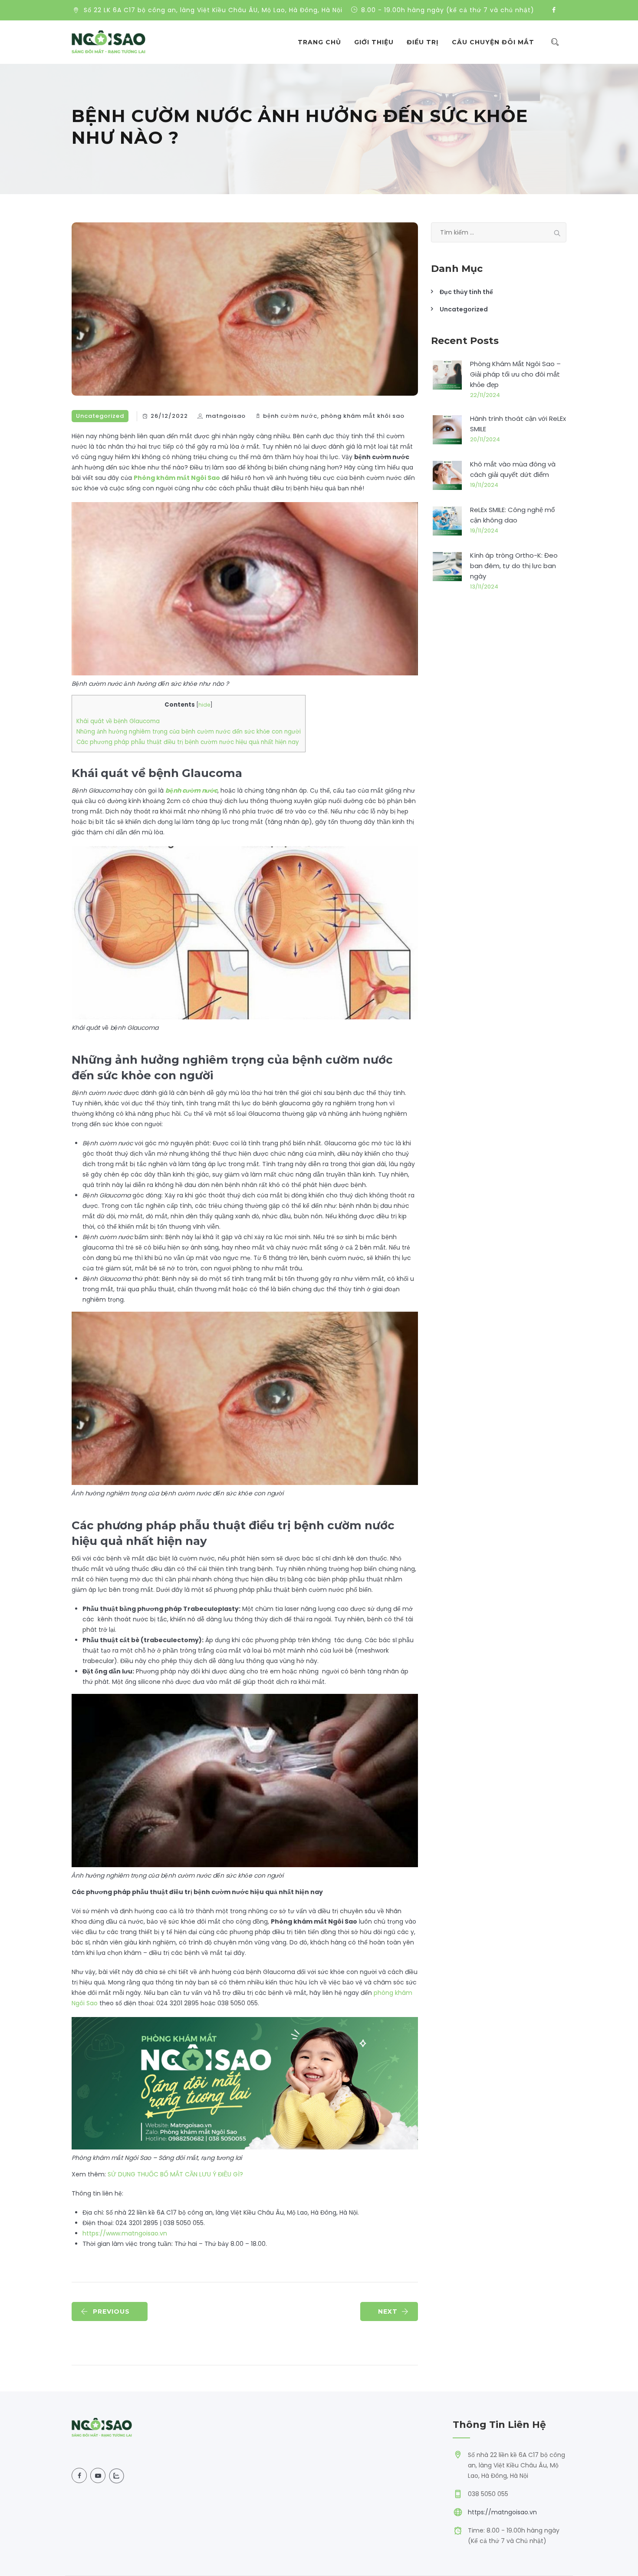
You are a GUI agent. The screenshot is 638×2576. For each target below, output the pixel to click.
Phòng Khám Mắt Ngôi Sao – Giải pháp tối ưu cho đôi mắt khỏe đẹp (515, 374)
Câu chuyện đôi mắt (493, 42)
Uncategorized (100, 416)
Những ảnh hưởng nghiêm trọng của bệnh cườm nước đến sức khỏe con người (189, 732)
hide (204, 705)
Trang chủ (319, 42)
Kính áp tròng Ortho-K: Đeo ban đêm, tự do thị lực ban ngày (514, 566)
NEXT (388, 2311)
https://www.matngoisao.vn (125, 2233)
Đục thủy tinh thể (466, 292)
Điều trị (423, 42)
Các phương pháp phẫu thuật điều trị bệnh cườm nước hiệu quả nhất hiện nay (188, 742)
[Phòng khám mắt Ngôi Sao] (109, 42)
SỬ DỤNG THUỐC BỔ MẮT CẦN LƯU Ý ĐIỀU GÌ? (175, 2174)
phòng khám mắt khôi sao (363, 416)
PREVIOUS (111, 2311)
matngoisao (226, 416)
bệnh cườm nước (290, 416)
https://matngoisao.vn (502, 2512)
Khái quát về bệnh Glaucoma (118, 721)
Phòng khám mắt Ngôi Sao (177, 478)
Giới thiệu (374, 42)
